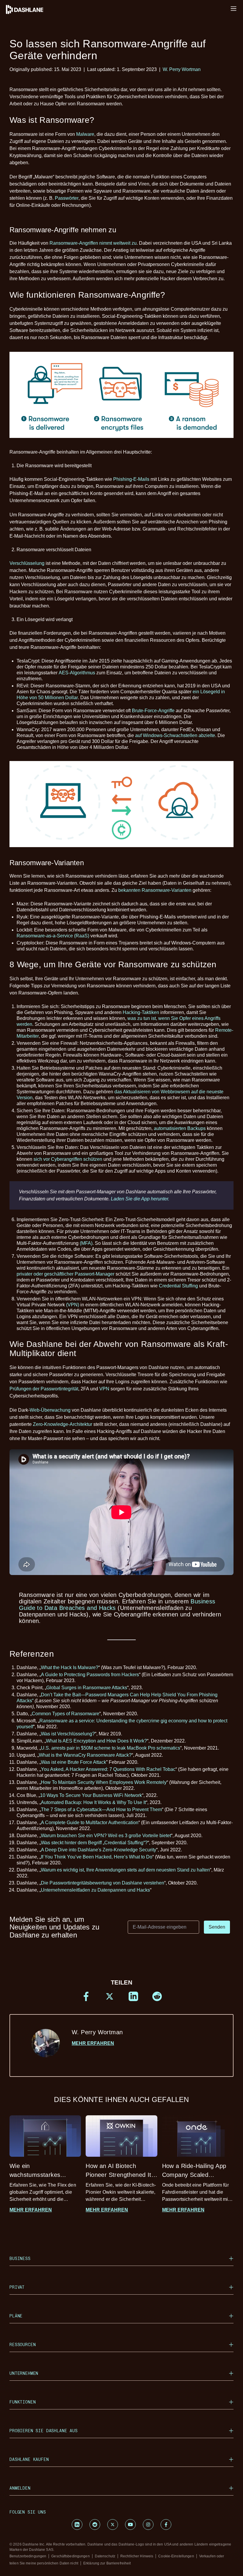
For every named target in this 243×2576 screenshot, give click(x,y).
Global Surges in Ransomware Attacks (87, 1688)
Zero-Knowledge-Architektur (63, 1424)
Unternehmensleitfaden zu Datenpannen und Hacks (95, 1890)
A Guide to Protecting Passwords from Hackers (90, 1675)
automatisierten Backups (180, 1128)
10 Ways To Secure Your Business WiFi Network (91, 1795)
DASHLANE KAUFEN (29, 2459)
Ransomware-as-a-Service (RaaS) (53, 936)
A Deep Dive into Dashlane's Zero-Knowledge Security (99, 1850)
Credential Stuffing (178, 1286)
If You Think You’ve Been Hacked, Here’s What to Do (97, 1857)
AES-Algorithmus (77, 673)
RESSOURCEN (23, 2344)
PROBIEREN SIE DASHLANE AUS (44, 2431)
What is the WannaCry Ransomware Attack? (85, 1755)
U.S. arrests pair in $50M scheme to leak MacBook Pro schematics (111, 1748)
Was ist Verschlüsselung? (68, 1734)
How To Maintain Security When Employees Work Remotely (104, 1782)
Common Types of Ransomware (65, 1714)
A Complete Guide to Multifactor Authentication (90, 1823)
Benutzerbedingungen (28, 2556)
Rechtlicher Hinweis (137, 2556)
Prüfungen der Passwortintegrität (44, 1389)
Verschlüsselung (27, 563)
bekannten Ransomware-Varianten (155, 890)
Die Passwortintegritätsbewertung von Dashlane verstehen (103, 1883)
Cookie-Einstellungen (176, 2556)
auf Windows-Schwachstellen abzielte (175, 735)
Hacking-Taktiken (141, 1012)
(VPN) (73, 1305)
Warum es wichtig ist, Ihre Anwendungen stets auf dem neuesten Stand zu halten (125, 1870)
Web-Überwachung (50, 1410)
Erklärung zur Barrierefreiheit (107, 2563)
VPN (104, 1389)
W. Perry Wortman (182, 69)
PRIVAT (17, 2287)
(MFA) (86, 1243)
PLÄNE (16, 2316)
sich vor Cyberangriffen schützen (68, 1159)
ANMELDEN (20, 2488)
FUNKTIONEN (23, 2402)
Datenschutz (105, 2556)
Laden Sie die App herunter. (140, 1199)
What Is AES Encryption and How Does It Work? (96, 1741)
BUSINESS (20, 2258)
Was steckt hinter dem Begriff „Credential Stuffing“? (94, 1843)
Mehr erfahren (93, 2043)
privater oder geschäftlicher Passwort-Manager (65, 1274)
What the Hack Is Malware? (70, 1667)
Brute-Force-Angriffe (153, 711)
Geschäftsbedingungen (70, 2556)
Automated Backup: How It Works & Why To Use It (93, 1802)
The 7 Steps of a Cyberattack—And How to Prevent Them (101, 1810)
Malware (85, 134)
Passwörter (67, 198)
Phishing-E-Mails (131, 479)
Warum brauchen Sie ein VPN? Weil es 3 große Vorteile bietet (106, 1836)
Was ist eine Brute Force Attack (73, 1762)
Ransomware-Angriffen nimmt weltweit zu (93, 243)
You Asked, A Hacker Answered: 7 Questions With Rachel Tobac (108, 1769)
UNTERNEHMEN (24, 2373)
